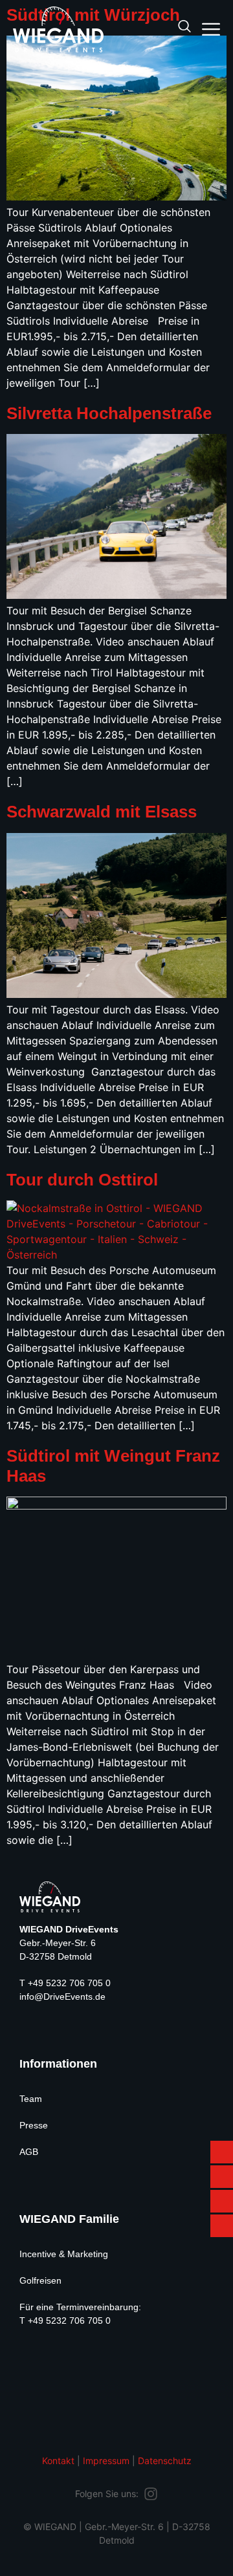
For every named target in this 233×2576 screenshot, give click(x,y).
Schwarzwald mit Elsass (102, 812)
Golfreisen (40, 2280)
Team (31, 2099)
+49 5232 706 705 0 (69, 1983)
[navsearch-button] (184, 27)
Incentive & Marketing (64, 2254)
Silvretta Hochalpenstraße (109, 413)
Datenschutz (165, 2461)
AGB (29, 2152)
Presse (34, 2125)
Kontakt (58, 2461)
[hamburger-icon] (211, 31)
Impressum (106, 2461)
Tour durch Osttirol (82, 1180)
